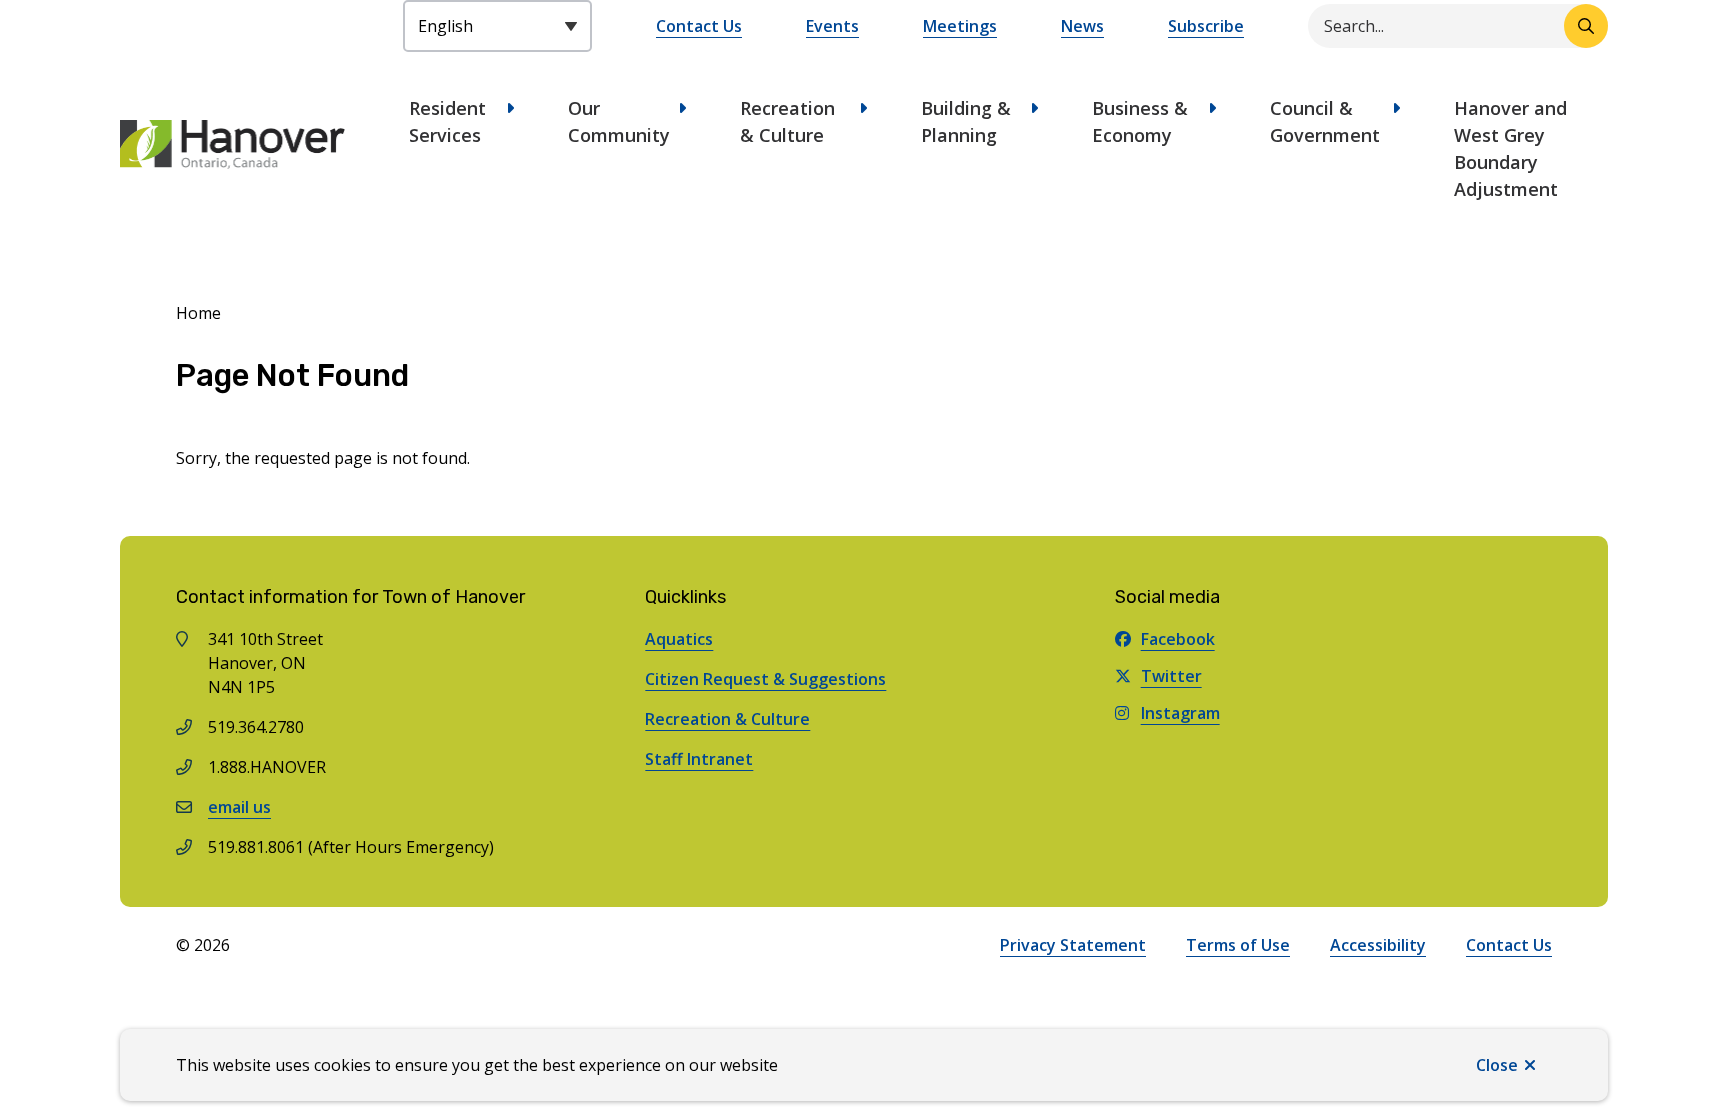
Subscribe (1206, 26)
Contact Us (699, 26)
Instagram (1180, 713)
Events (832, 26)
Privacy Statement (1073, 945)
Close (1497, 1065)
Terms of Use (1238, 945)
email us (239, 807)
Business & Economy (1140, 121)
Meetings (960, 26)
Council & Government (1325, 121)
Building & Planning (966, 121)
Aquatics (679, 639)
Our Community (619, 121)
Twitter (1171, 676)
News (1082, 26)
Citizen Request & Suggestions (765, 679)
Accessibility (1378, 945)
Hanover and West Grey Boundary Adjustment (1510, 148)
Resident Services (447, 121)
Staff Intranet (699, 759)
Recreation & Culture (787, 121)
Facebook (1178, 639)
